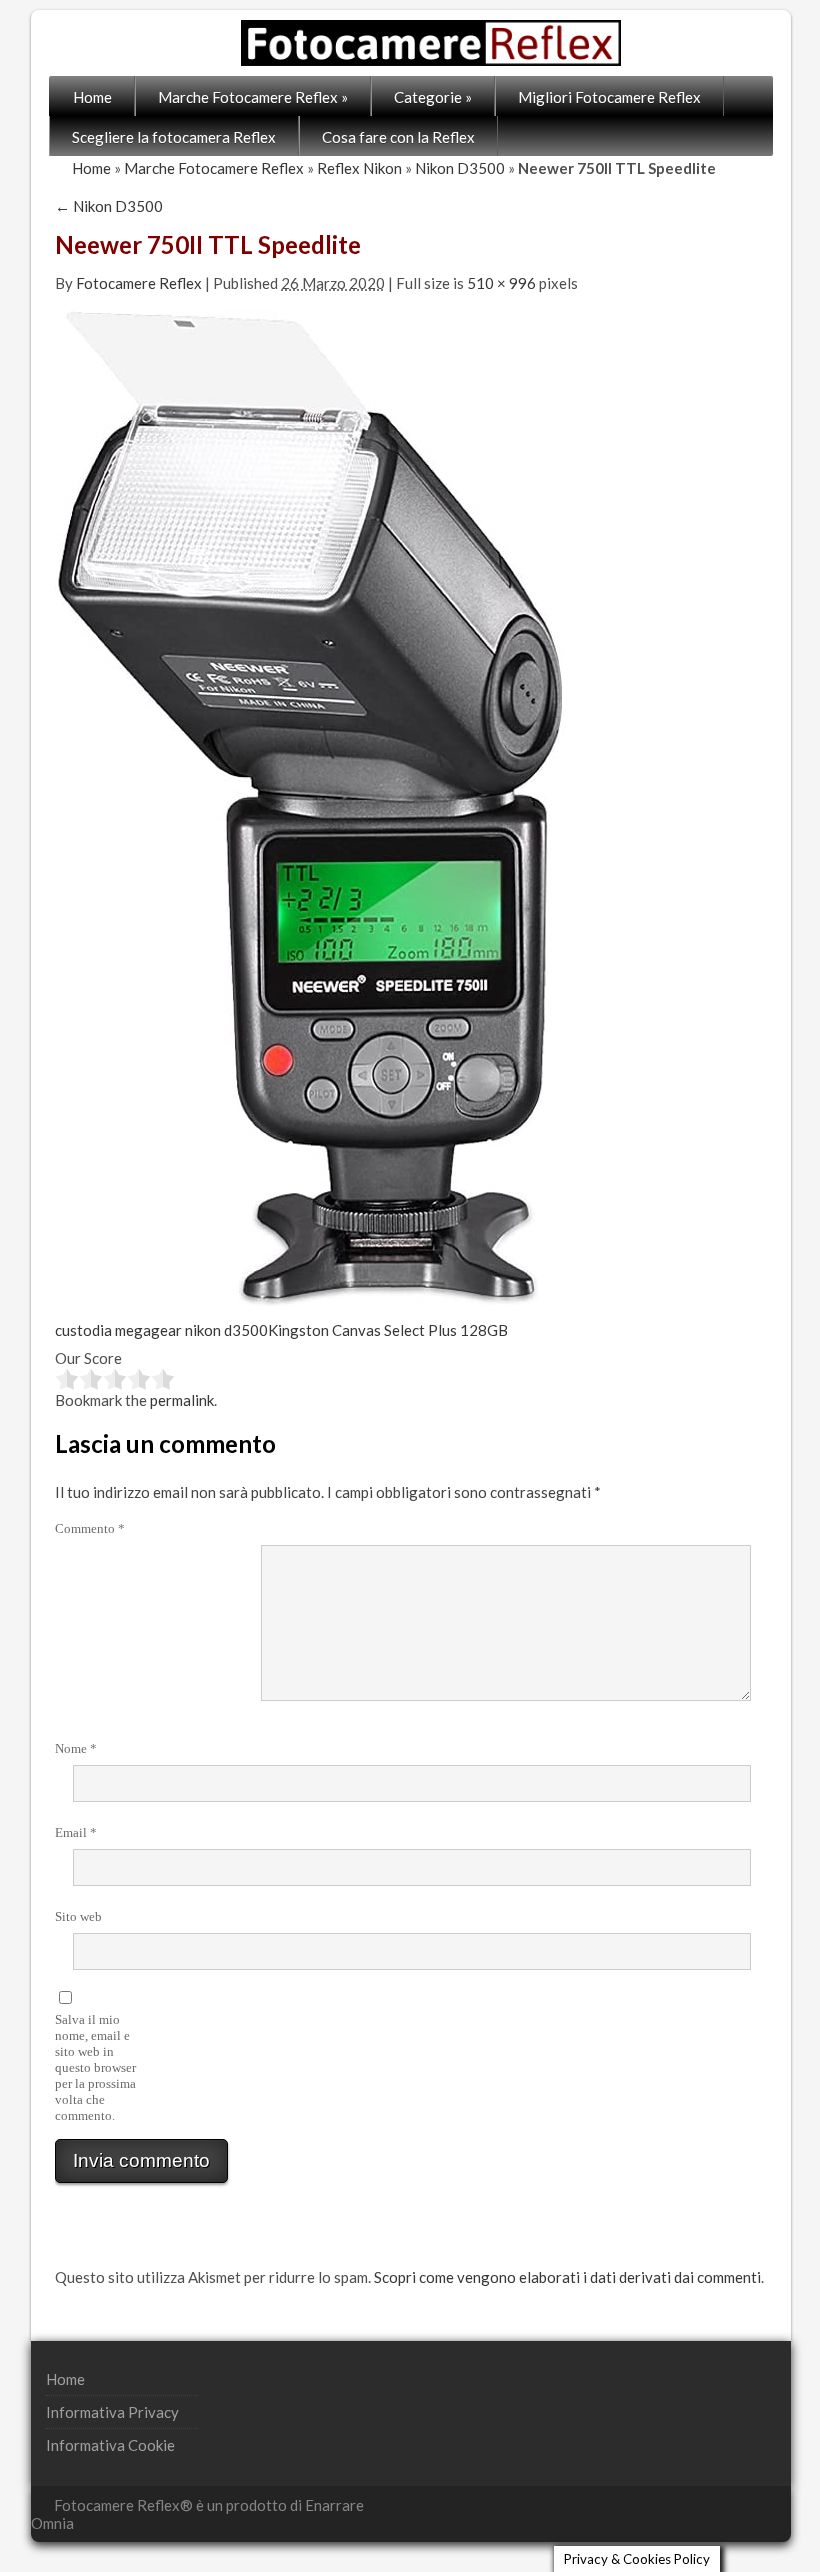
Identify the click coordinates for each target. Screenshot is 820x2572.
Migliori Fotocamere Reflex (609, 97)
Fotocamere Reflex (139, 283)
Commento (90, 1528)
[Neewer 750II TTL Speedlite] (310, 806)
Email (76, 1832)
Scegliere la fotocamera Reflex (174, 137)
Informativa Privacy (112, 2412)
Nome (76, 1748)
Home (92, 97)
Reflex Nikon (359, 168)
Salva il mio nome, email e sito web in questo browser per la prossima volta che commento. (95, 2067)
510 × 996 (501, 283)
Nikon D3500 (460, 168)
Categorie (433, 97)
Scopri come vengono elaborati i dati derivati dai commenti (567, 2277)
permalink (182, 1400)
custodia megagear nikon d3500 (161, 1330)
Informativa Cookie (110, 2445)
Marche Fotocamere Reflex (253, 97)
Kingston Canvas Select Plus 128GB (388, 1330)
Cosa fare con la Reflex (398, 137)
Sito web (78, 1916)
